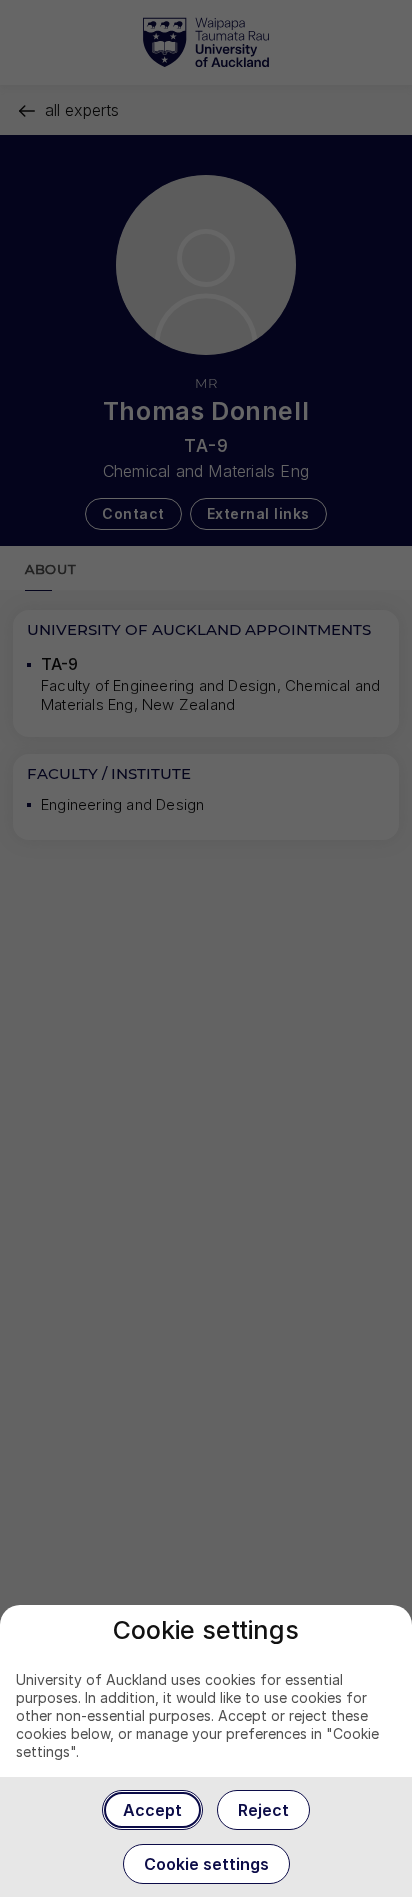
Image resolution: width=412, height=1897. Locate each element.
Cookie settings (206, 1864)
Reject (263, 1810)
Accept (152, 1810)
